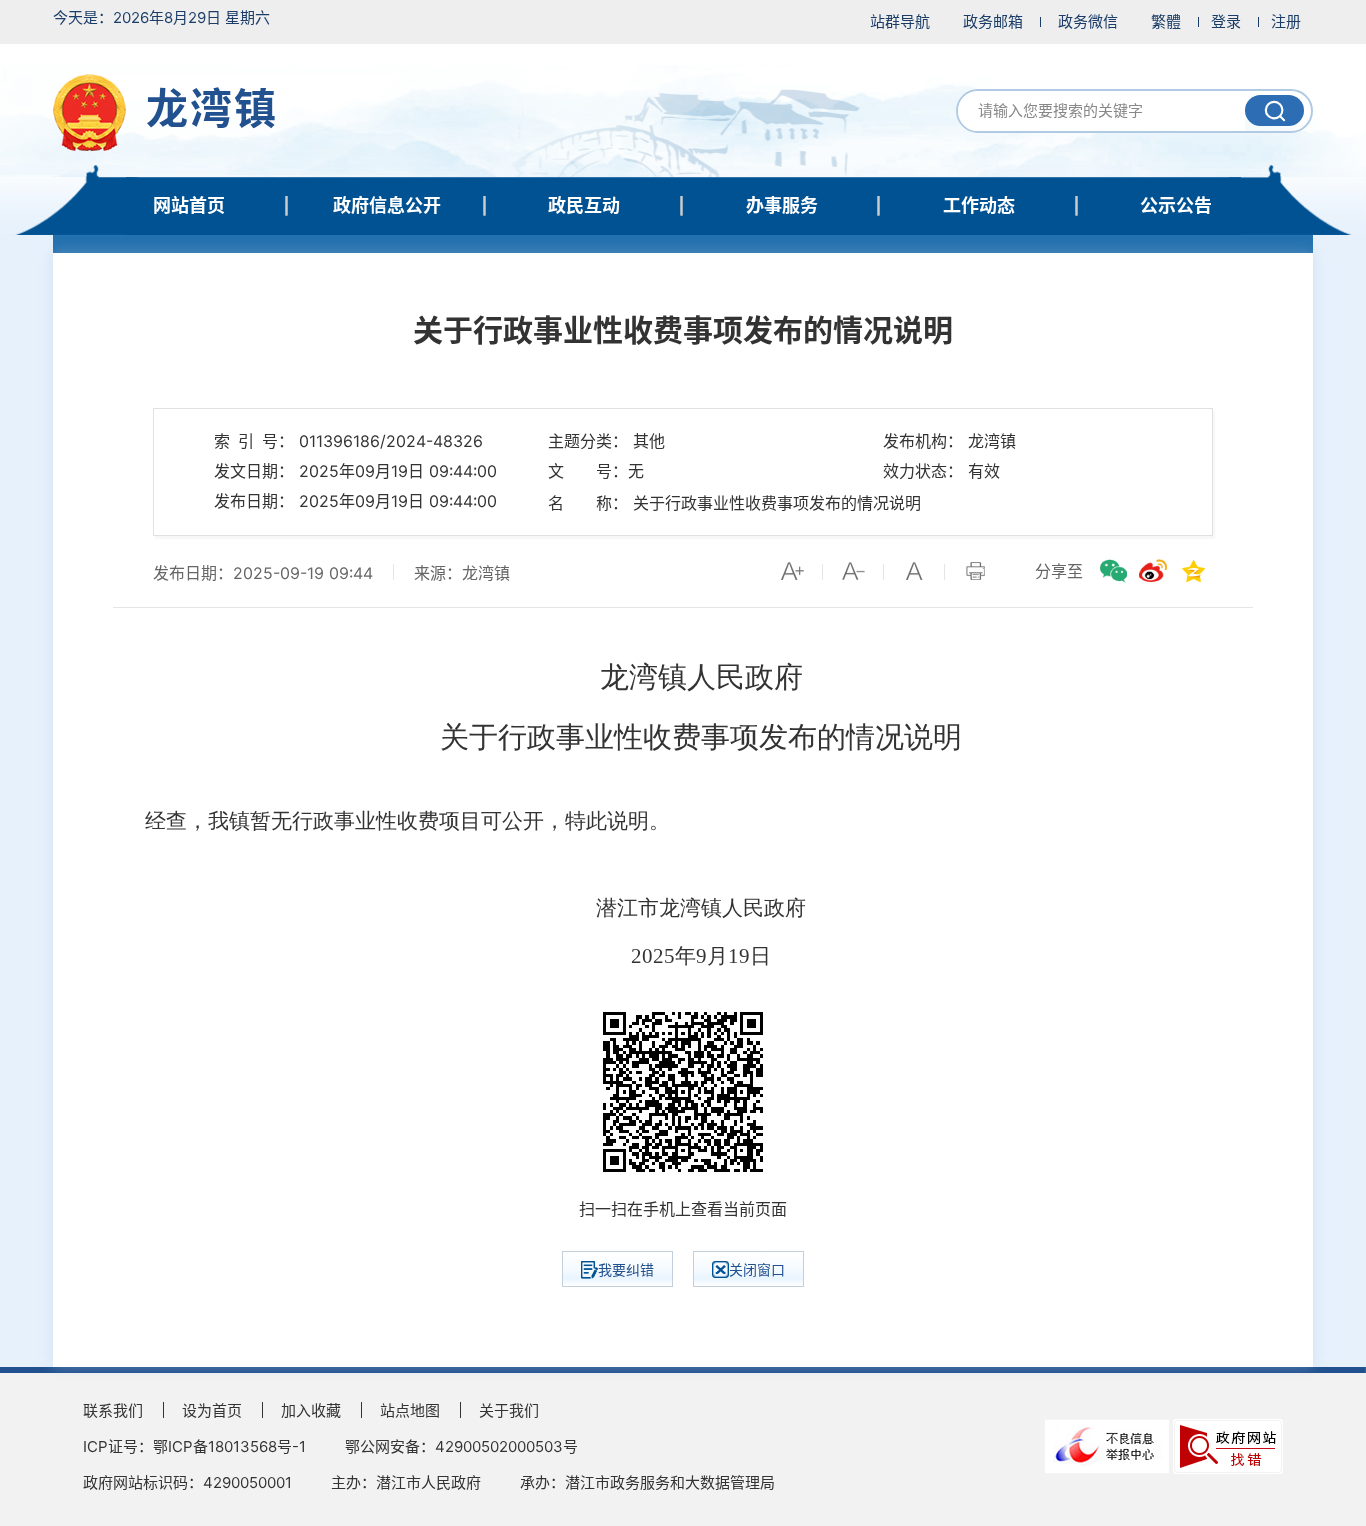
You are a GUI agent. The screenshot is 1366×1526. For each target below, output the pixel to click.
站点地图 (410, 1410)
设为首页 (212, 1410)
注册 (1286, 21)
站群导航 (900, 21)
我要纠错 (626, 1269)
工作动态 (979, 205)
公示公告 (1176, 205)
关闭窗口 (757, 1269)
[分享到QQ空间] (1193, 571)
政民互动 (584, 205)
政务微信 (1088, 21)
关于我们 (509, 1410)
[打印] (975, 571)
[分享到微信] (1113, 571)
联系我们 (113, 1410)
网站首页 (189, 205)
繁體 (1166, 21)
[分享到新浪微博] (1153, 571)
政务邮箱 (993, 21)
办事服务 (782, 205)
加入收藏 (311, 1410)
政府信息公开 (387, 205)
